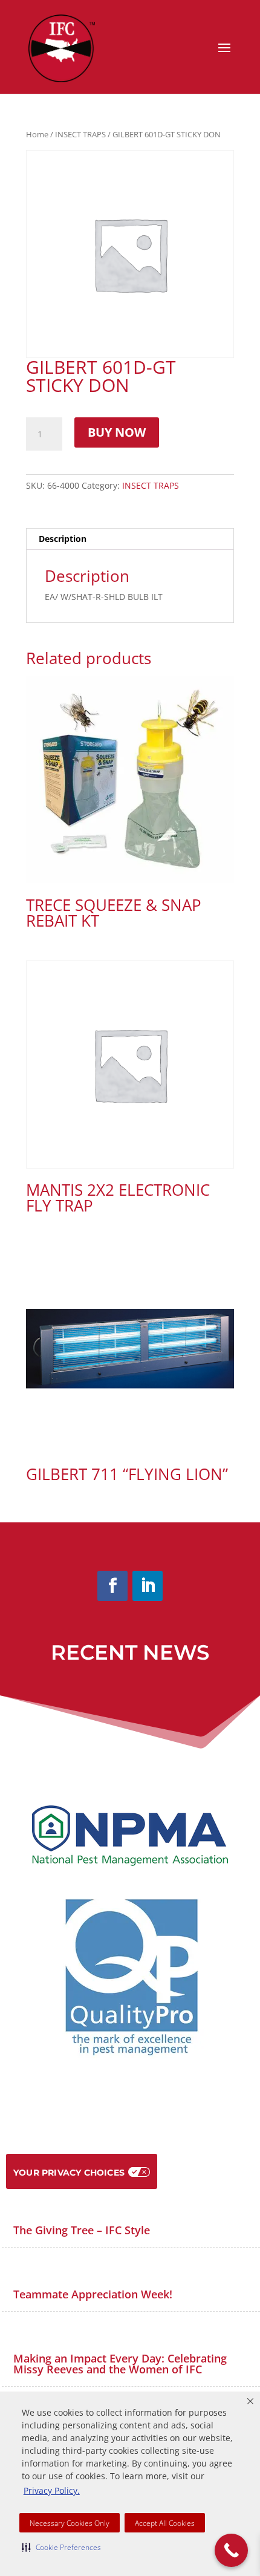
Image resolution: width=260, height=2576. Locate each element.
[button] (61, 2547)
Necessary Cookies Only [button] (70, 2523)
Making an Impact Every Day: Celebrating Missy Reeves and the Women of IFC (120, 2364)
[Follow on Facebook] (112, 1586)
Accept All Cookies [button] (165, 2523)
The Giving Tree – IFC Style (82, 2230)
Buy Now (117, 432)
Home (37, 134)
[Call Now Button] (231, 2550)
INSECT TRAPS (80, 134)
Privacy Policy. (52, 2490)
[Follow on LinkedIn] (148, 1586)
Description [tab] (63, 539)
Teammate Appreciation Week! (93, 2294)
